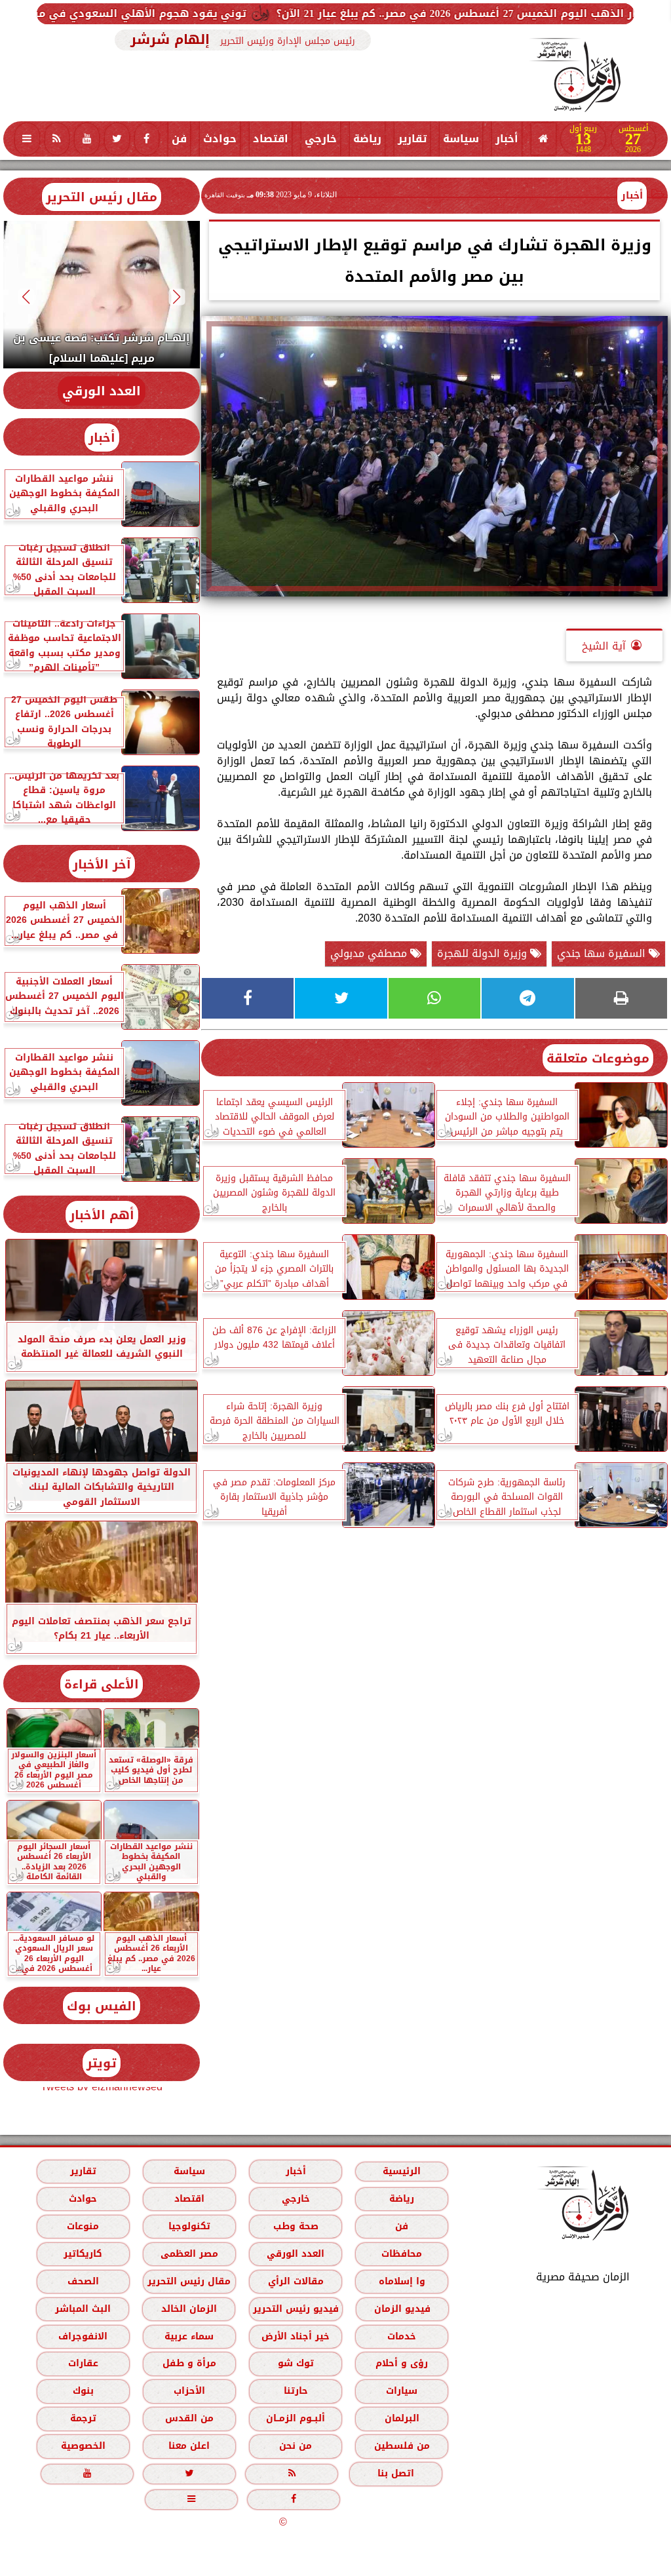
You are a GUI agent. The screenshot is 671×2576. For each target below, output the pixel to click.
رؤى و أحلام (402, 2363)
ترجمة (83, 2418)
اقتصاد (271, 139)
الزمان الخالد (189, 2309)
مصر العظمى (189, 2254)
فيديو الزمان (402, 2309)
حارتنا (296, 2391)
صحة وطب (296, 2226)
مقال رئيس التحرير (102, 197)
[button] (177, 297)
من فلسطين (402, 2446)
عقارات (83, 2363)
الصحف (83, 2281)
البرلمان (402, 2418)
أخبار (507, 139)
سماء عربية (189, 2336)
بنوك (83, 2391)
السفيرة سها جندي (603, 953)
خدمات (402, 2336)
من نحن (296, 2446)
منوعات (83, 2226)
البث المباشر (83, 2309)
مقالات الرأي (296, 2281)
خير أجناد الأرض (296, 2336)
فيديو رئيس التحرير (296, 2309)
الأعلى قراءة (102, 1684)
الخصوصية (83, 2446)
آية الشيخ (604, 646)
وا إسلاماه (402, 2281)
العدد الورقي (102, 391)
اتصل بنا (396, 2473)
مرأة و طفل (189, 2363)
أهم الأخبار (102, 1215)
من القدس (189, 2418)
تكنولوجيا (189, 2226)
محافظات (402, 2254)
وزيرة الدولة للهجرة (484, 953)
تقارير (412, 139)
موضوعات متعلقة (598, 1058)
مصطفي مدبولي (370, 953)
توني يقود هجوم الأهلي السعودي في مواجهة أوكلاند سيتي (174, 13)
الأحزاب (189, 2391)
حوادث (220, 139)
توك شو (296, 2363)
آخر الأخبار (102, 864)
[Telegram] (527, 998)
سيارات (402, 2391)
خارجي (321, 139)
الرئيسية (402, 2171)
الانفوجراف (83, 2336)
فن (179, 139)
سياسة (461, 139)
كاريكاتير (83, 2254)
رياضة (367, 139)
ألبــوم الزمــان (296, 2418)
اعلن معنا (189, 2446)
